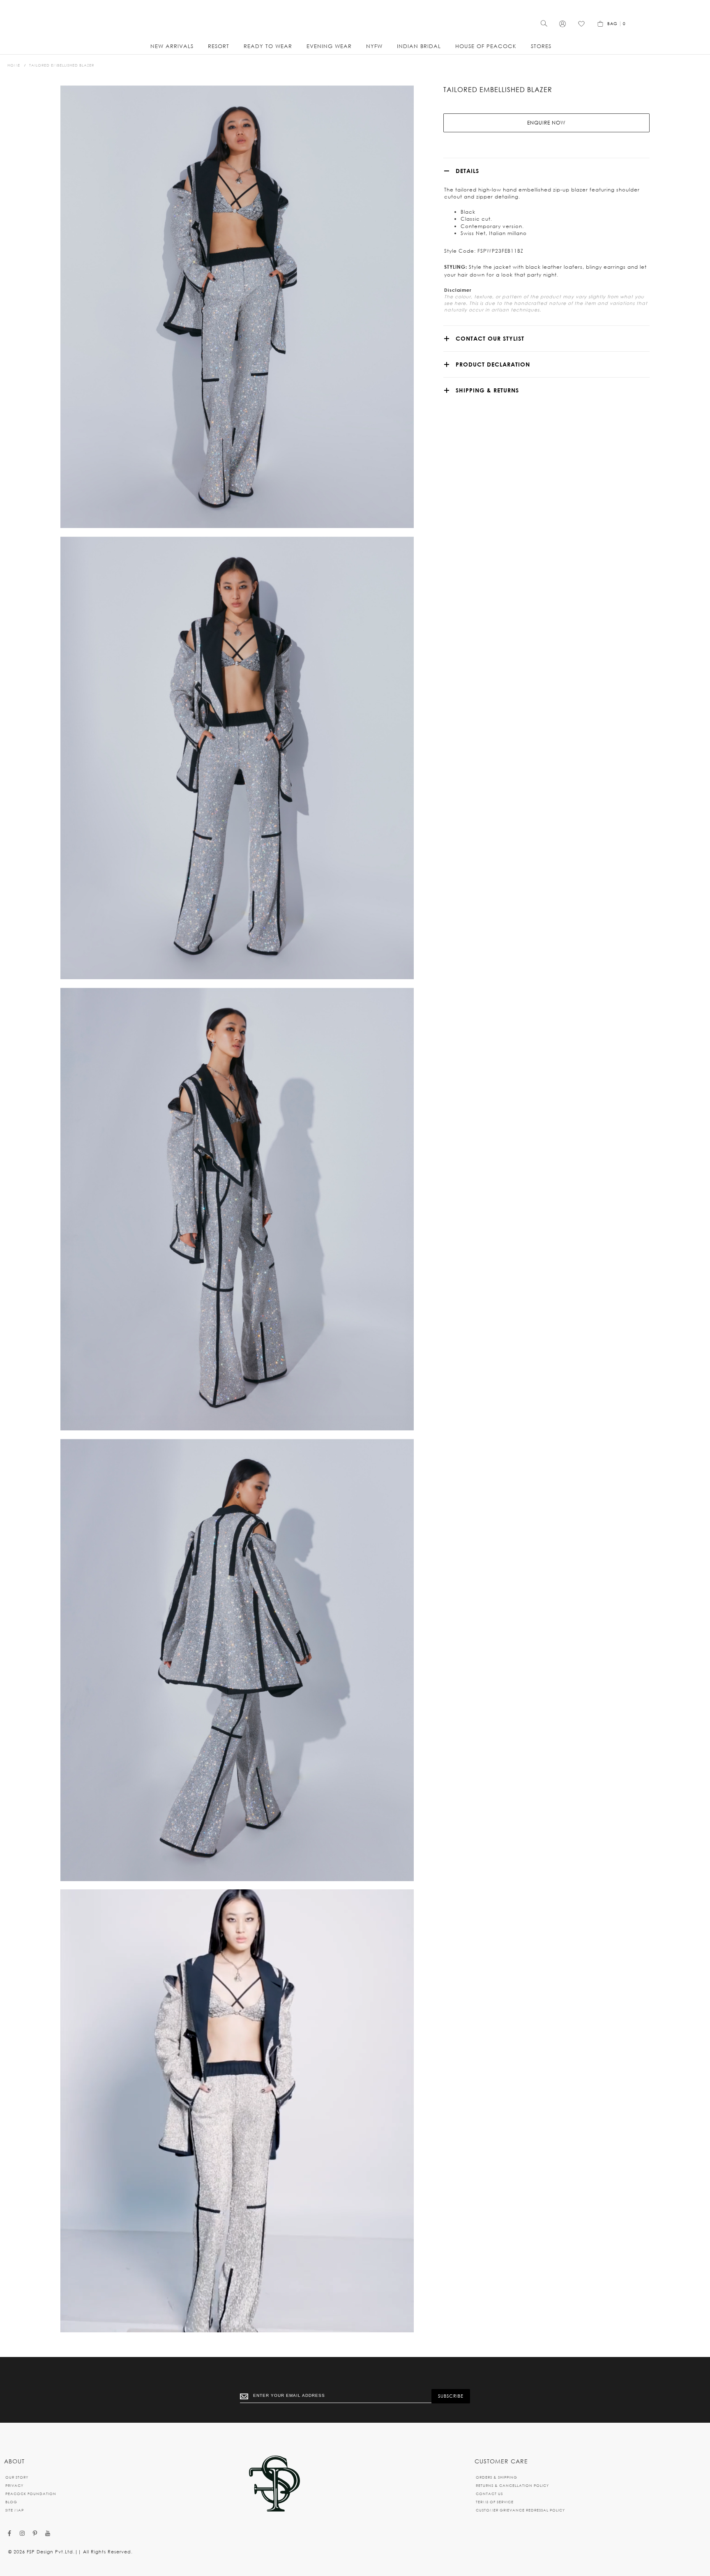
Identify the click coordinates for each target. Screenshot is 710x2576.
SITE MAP (15, 2510)
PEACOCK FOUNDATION (31, 2494)
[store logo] (355, 21)
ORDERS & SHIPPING (497, 2477)
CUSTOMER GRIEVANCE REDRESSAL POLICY (520, 2510)
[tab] (546, 171)
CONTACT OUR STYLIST (490, 338)
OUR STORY (17, 2477)
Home (14, 65)
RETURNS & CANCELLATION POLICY (512, 2485)
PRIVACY (14, 2485)
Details (467, 171)
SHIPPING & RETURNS (487, 390)
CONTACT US (489, 2494)
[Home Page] (274, 2484)
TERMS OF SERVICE (495, 2502)
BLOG (11, 2502)
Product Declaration (493, 364)
